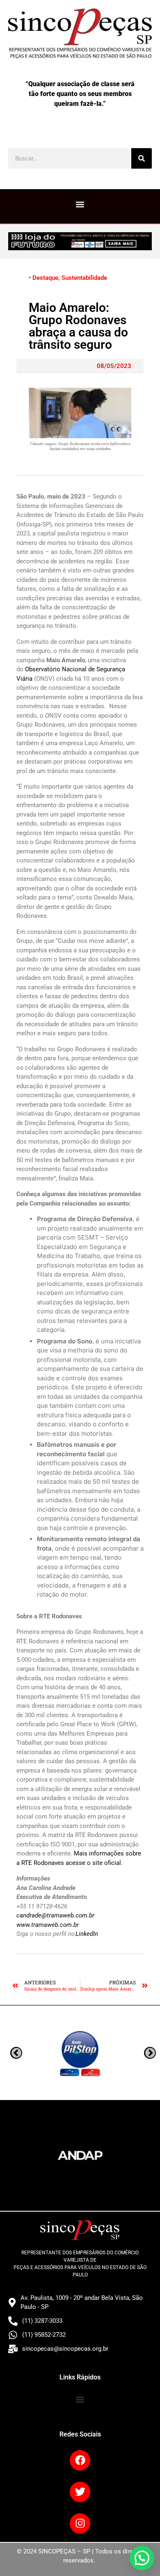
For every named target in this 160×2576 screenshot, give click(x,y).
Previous (150, 2053)
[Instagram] (80, 2523)
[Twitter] (80, 2492)
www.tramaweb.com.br (48, 1925)
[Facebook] (80, 2460)
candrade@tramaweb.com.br (55, 1915)
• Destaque (43, 278)
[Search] (142, 158)
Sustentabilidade (84, 278)
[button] (80, 204)
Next (16, 2053)
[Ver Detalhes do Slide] (80, 241)
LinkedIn (87, 1934)
